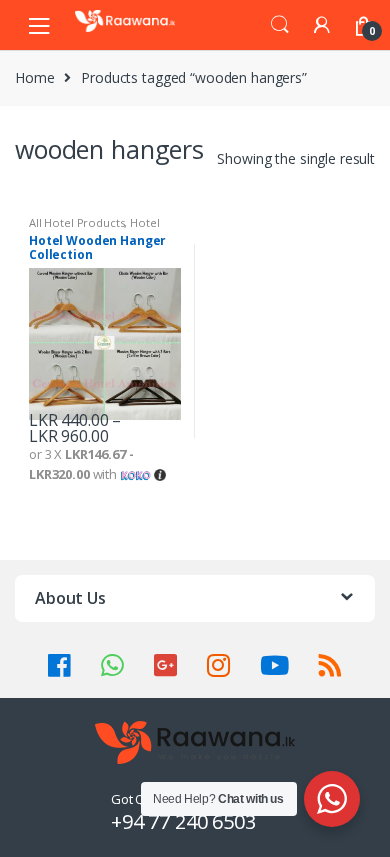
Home (34, 77)
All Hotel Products (76, 222)
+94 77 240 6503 (183, 821)
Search (280, 25)
